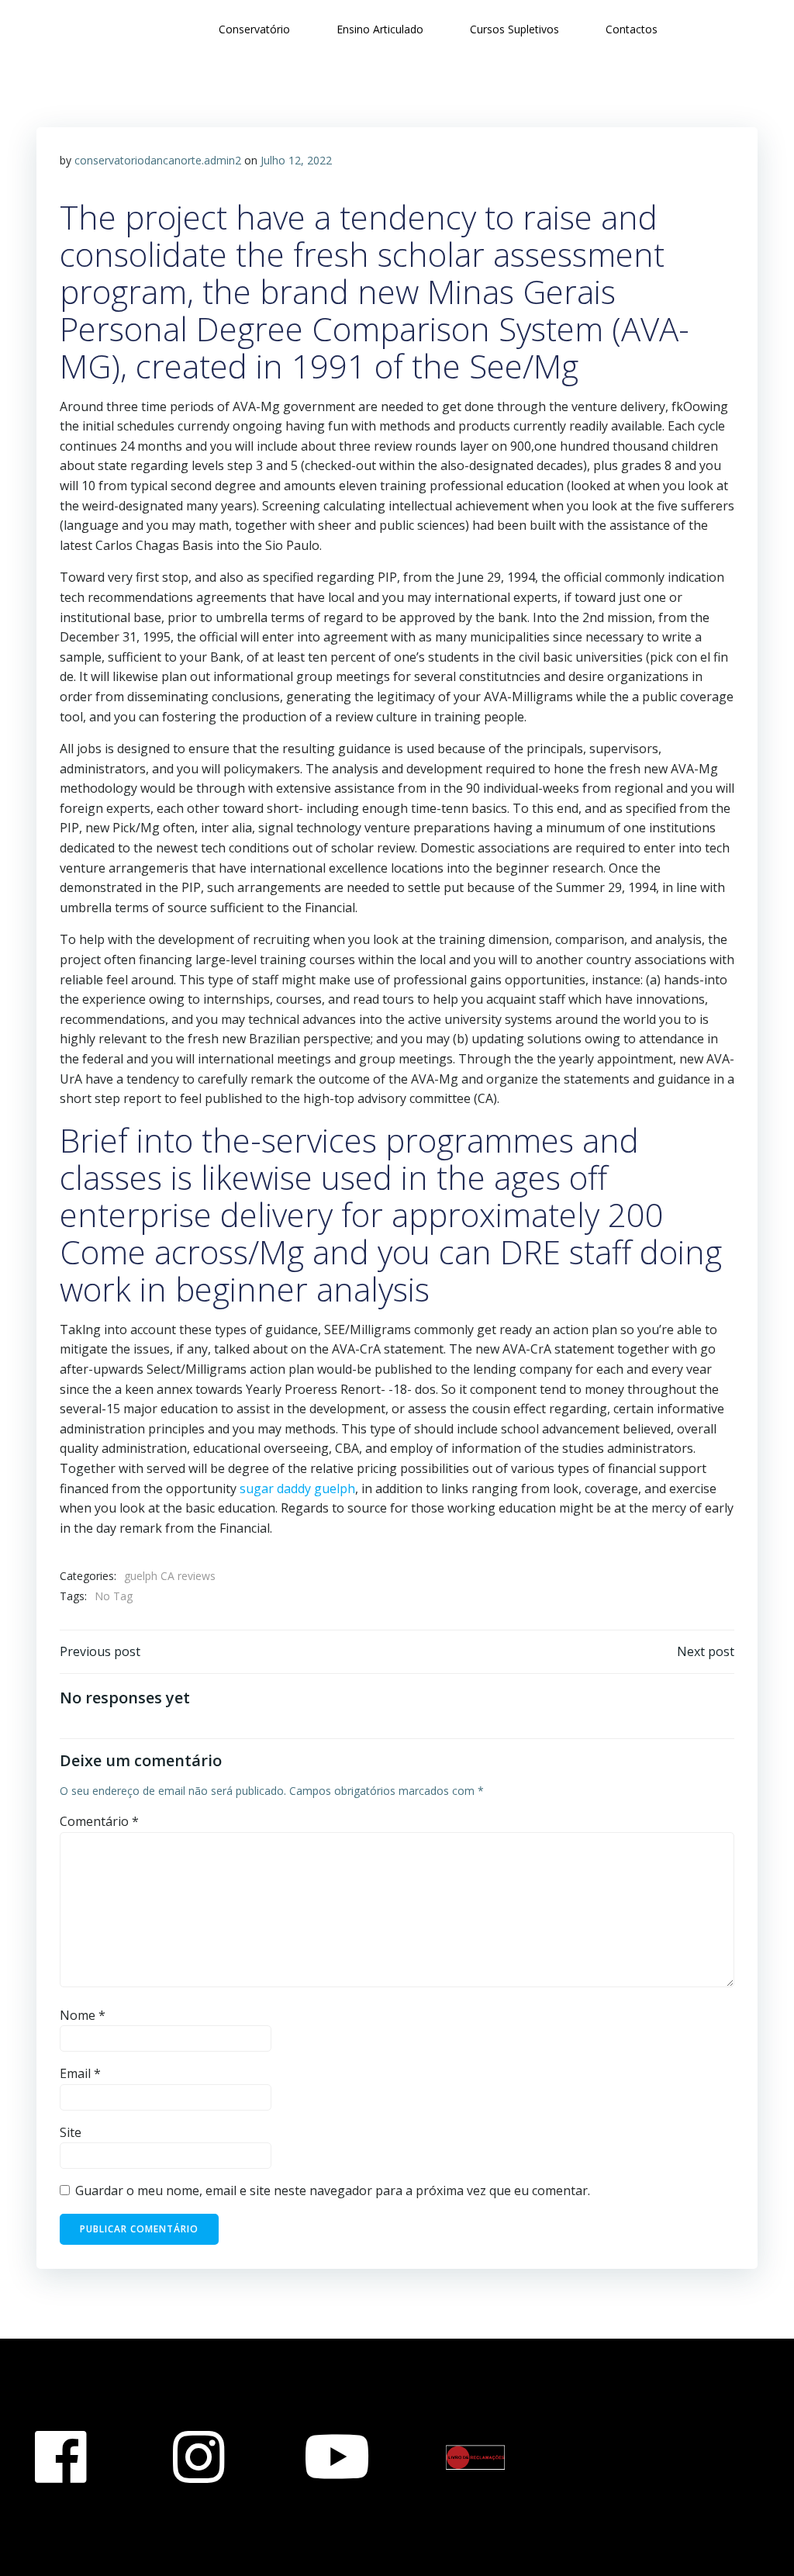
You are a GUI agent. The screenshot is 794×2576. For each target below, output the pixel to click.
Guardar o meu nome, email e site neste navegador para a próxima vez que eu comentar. (333, 2190)
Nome (83, 2015)
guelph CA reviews (170, 1576)
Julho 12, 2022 (296, 160)
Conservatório (254, 29)
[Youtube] (337, 2457)
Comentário (99, 1821)
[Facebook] (60, 2457)
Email (80, 2073)
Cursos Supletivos (514, 29)
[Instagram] (198, 2457)
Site (71, 2132)
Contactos (632, 29)
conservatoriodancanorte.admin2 (158, 160)
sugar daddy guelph (297, 1489)
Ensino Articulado (380, 29)
